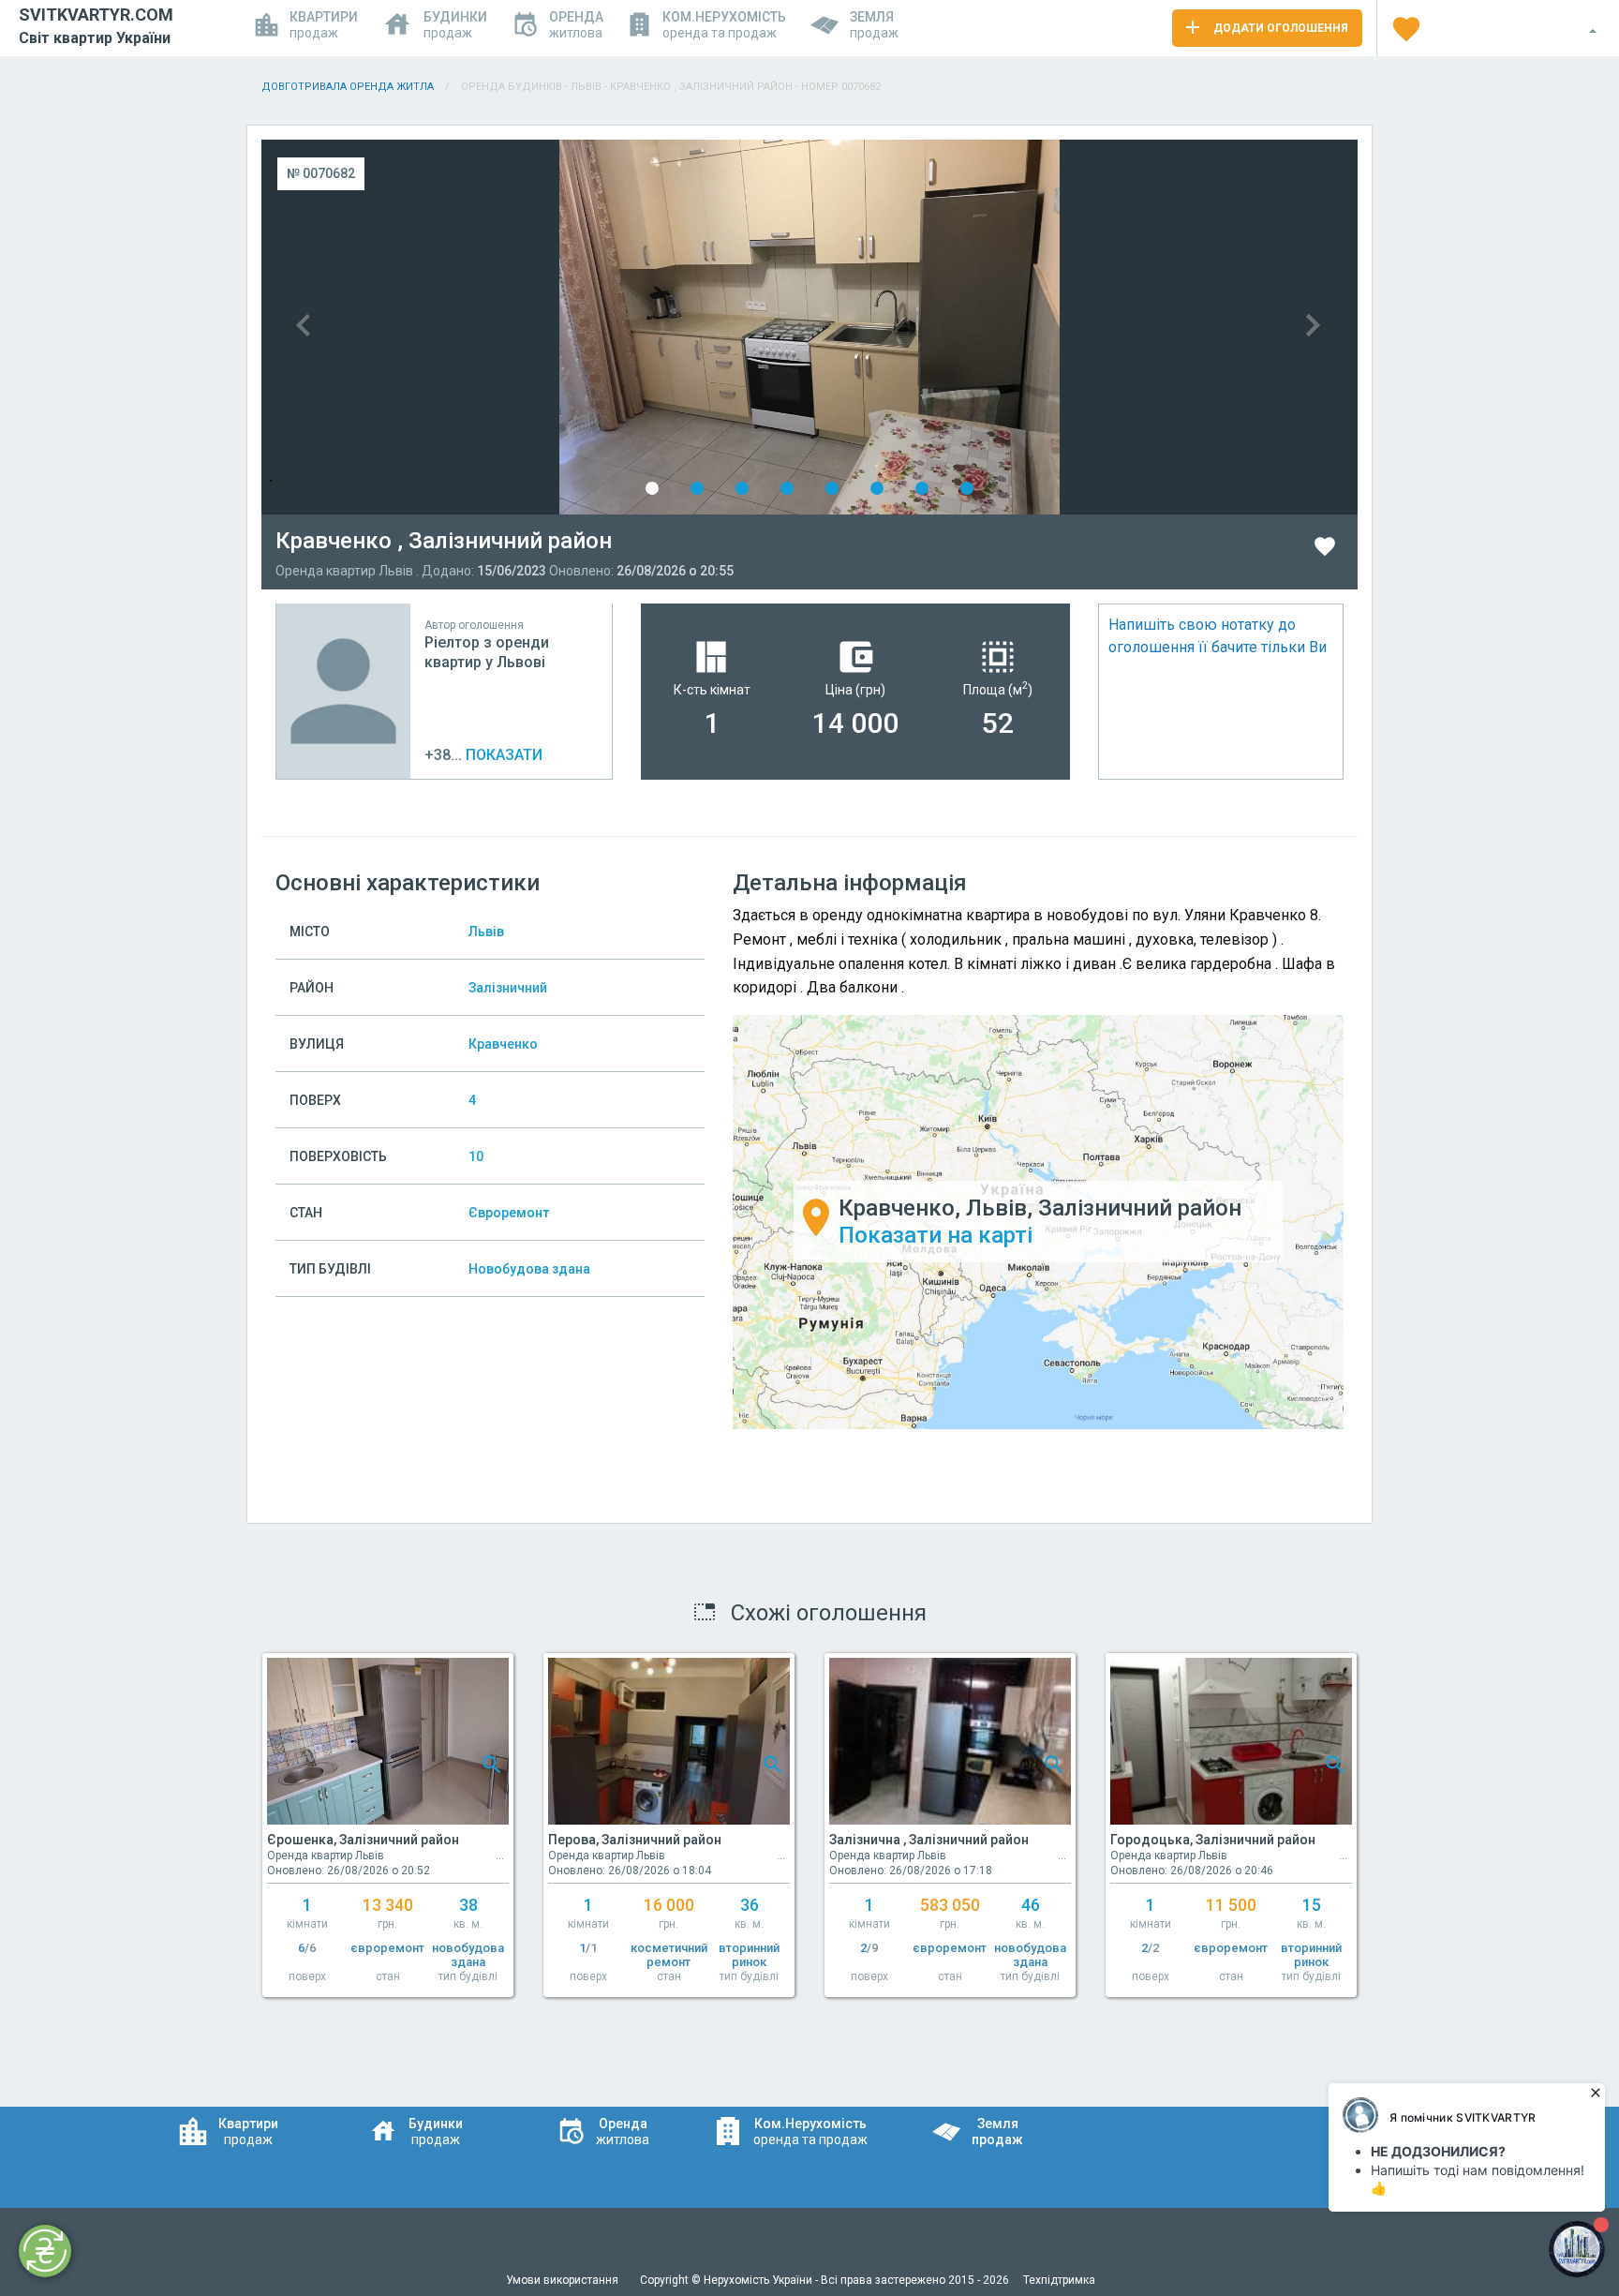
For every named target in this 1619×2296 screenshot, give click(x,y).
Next (1084, 327)
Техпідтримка (1059, 2280)
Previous (535, 327)
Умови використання (564, 2280)
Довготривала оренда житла (348, 87)
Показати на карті (936, 1235)
